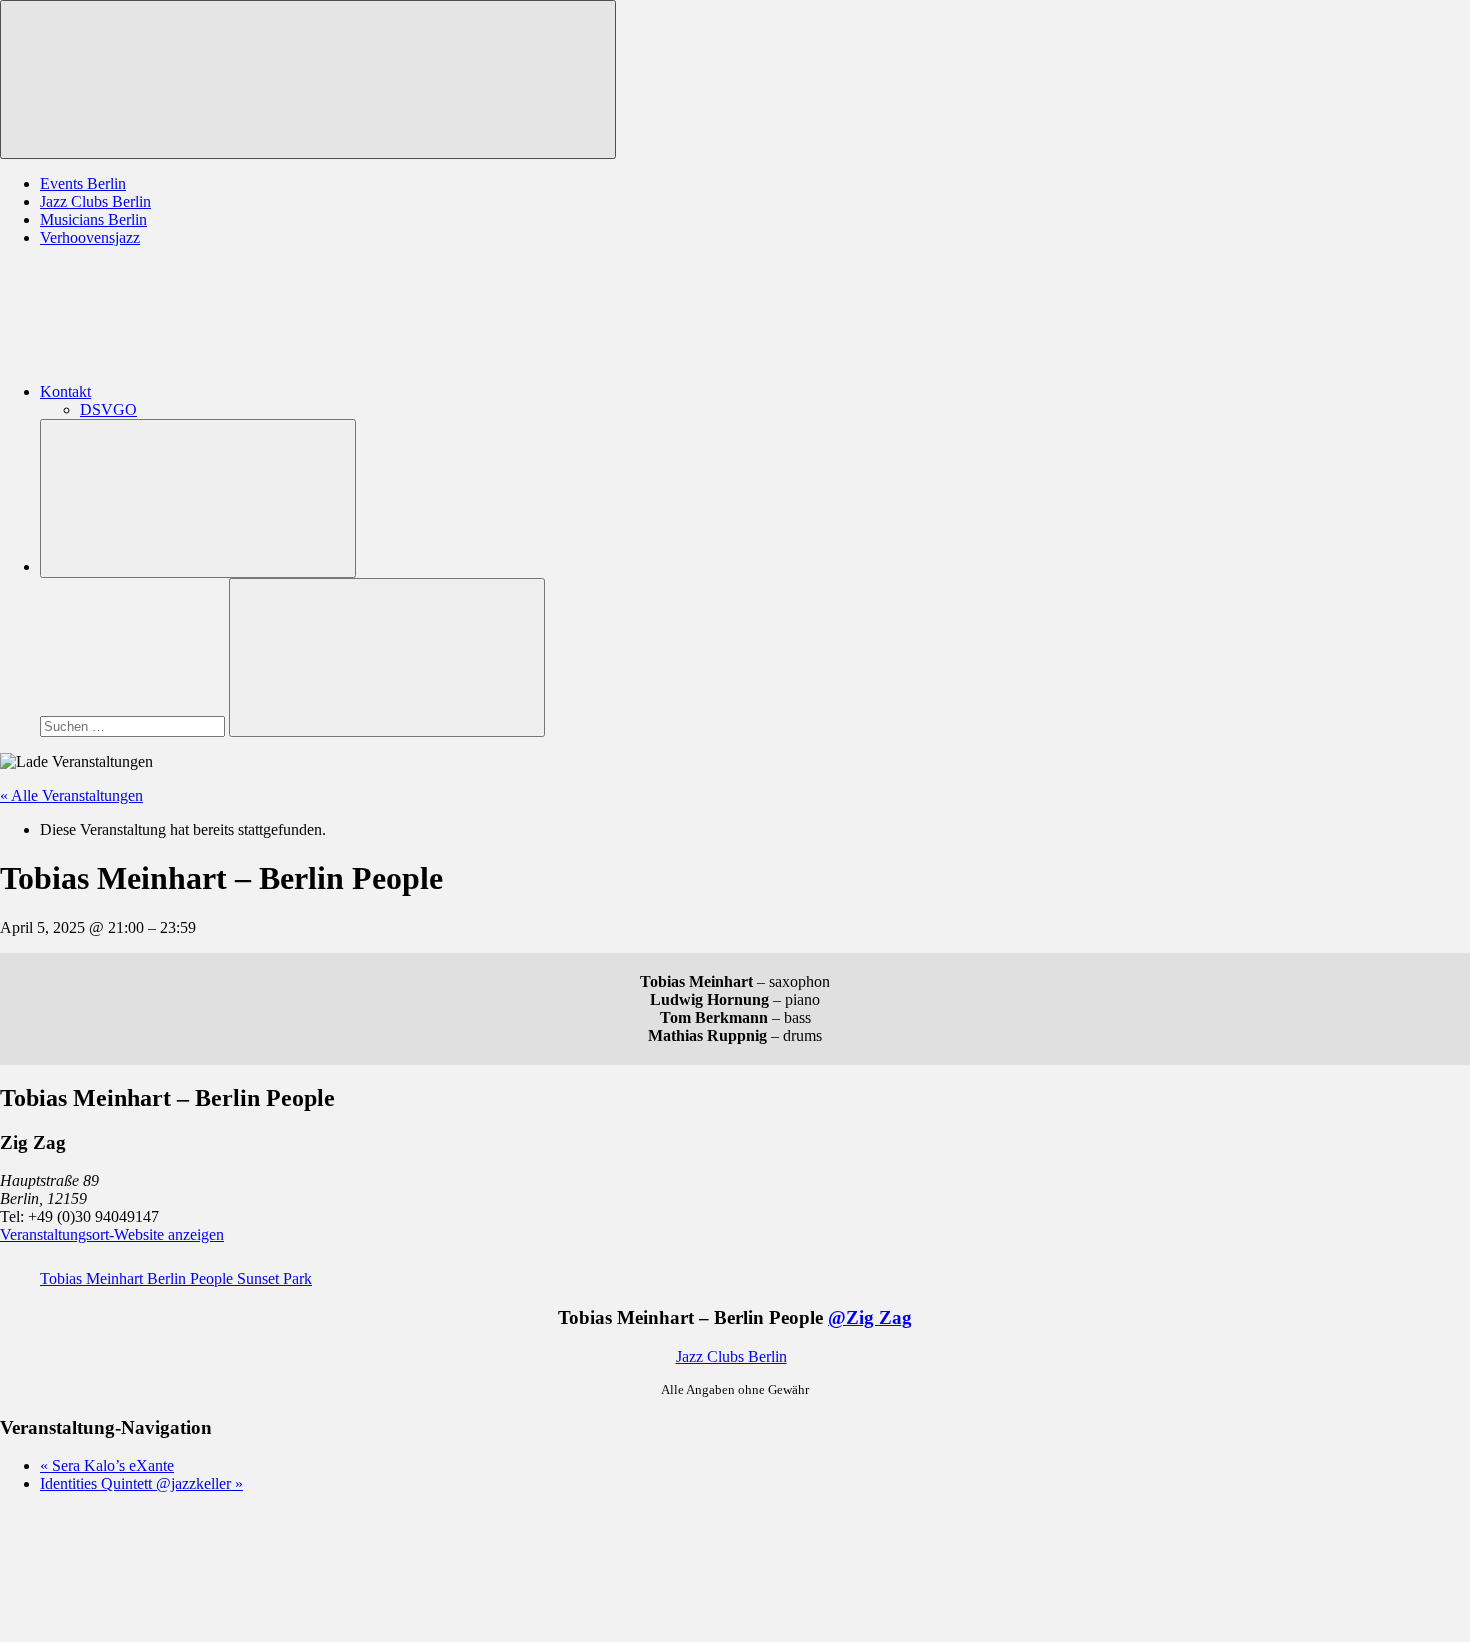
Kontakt (65, 391)
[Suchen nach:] (134, 725)
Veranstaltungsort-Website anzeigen (112, 1234)
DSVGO (108, 409)
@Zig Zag (870, 1317)
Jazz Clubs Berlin (95, 201)
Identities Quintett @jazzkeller (141, 1483)
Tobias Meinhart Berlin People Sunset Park (176, 1278)
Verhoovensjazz (90, 237)
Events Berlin (83, 183)
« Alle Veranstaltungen (71, 795)
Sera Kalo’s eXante (107, 1465)
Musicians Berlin (93, 219)
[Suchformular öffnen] (198, 498)
